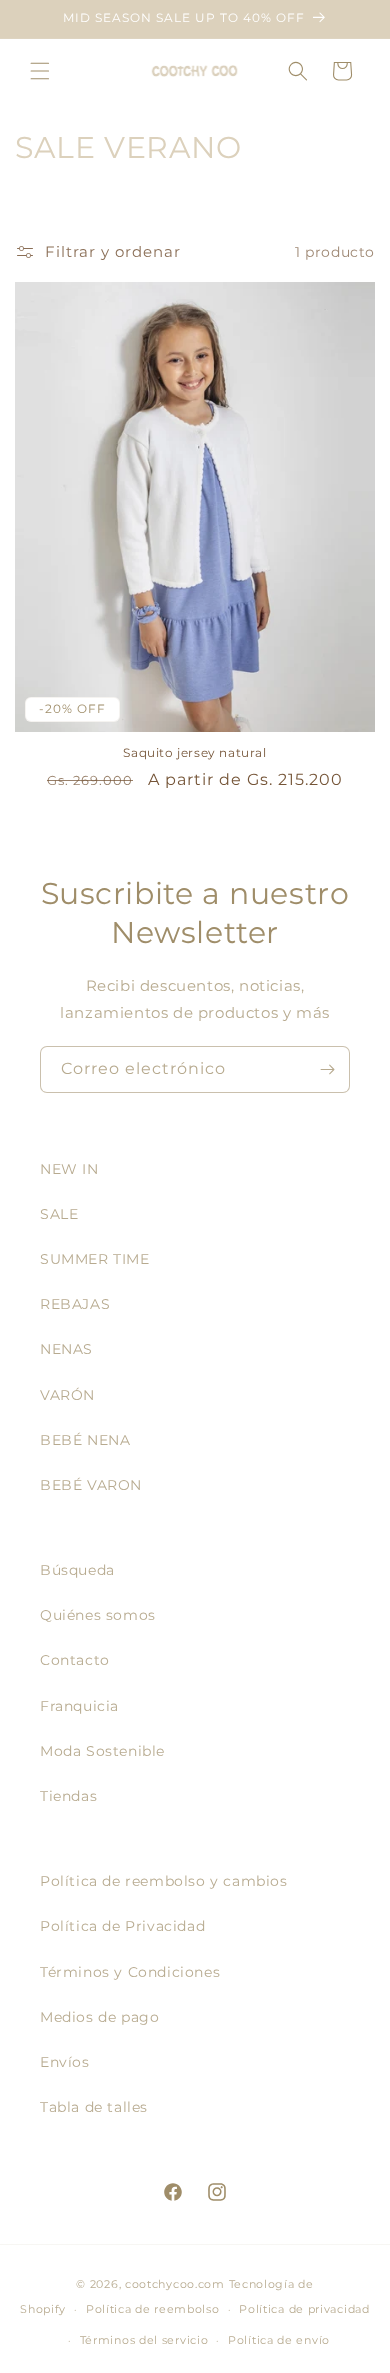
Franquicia (79, 1706)
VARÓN (67, 1395)
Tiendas (68, 1796)
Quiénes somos (98, 1615)
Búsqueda (77, 1570)
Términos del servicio (144, 2340)
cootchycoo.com (175, 2284)
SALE (59, 1214)
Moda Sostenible (102, 1751)
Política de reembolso (153, 2309)
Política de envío (279, 2340)
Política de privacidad (304, 2309)
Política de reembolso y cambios (164, 1881)
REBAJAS (75, 1304)
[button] (40, 71)
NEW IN (69, 1169)
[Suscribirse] (327, 1069)
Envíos (65, 2062)
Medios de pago (99, 2017)
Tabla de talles (94, 2107)
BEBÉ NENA (85, 1440)
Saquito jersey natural (194, 752)
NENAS (66, 1349)
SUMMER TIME (95, 1259)
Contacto (75, 1660)
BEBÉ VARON (91, 1485)
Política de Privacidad (122, 1926)
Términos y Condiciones (130, 1972)
